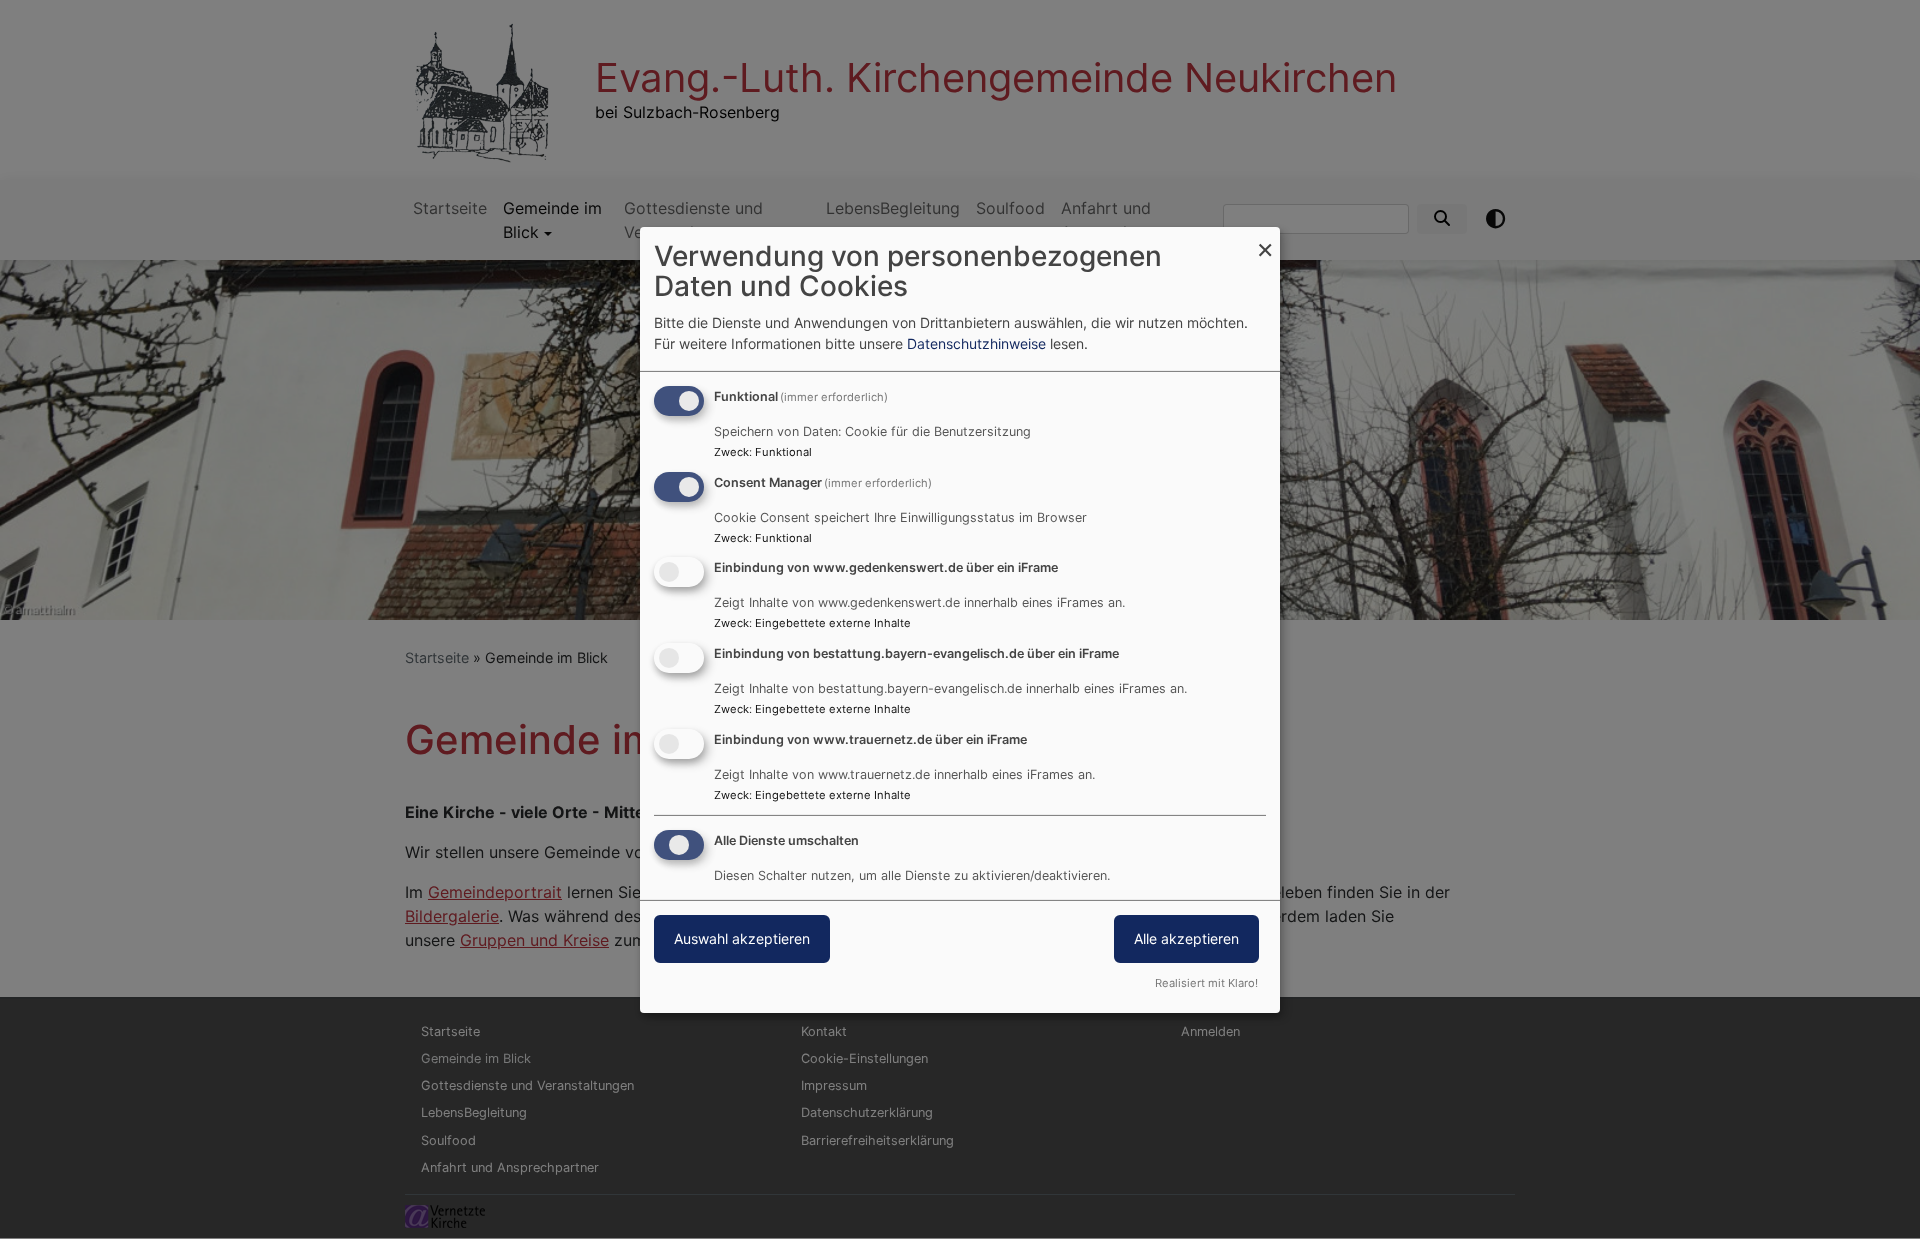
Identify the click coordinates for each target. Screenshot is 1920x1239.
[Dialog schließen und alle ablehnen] (1265, 238)
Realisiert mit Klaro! (1206, 983)
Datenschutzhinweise (976, 343)
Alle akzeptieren (1186, 938)
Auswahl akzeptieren (742, 938)
